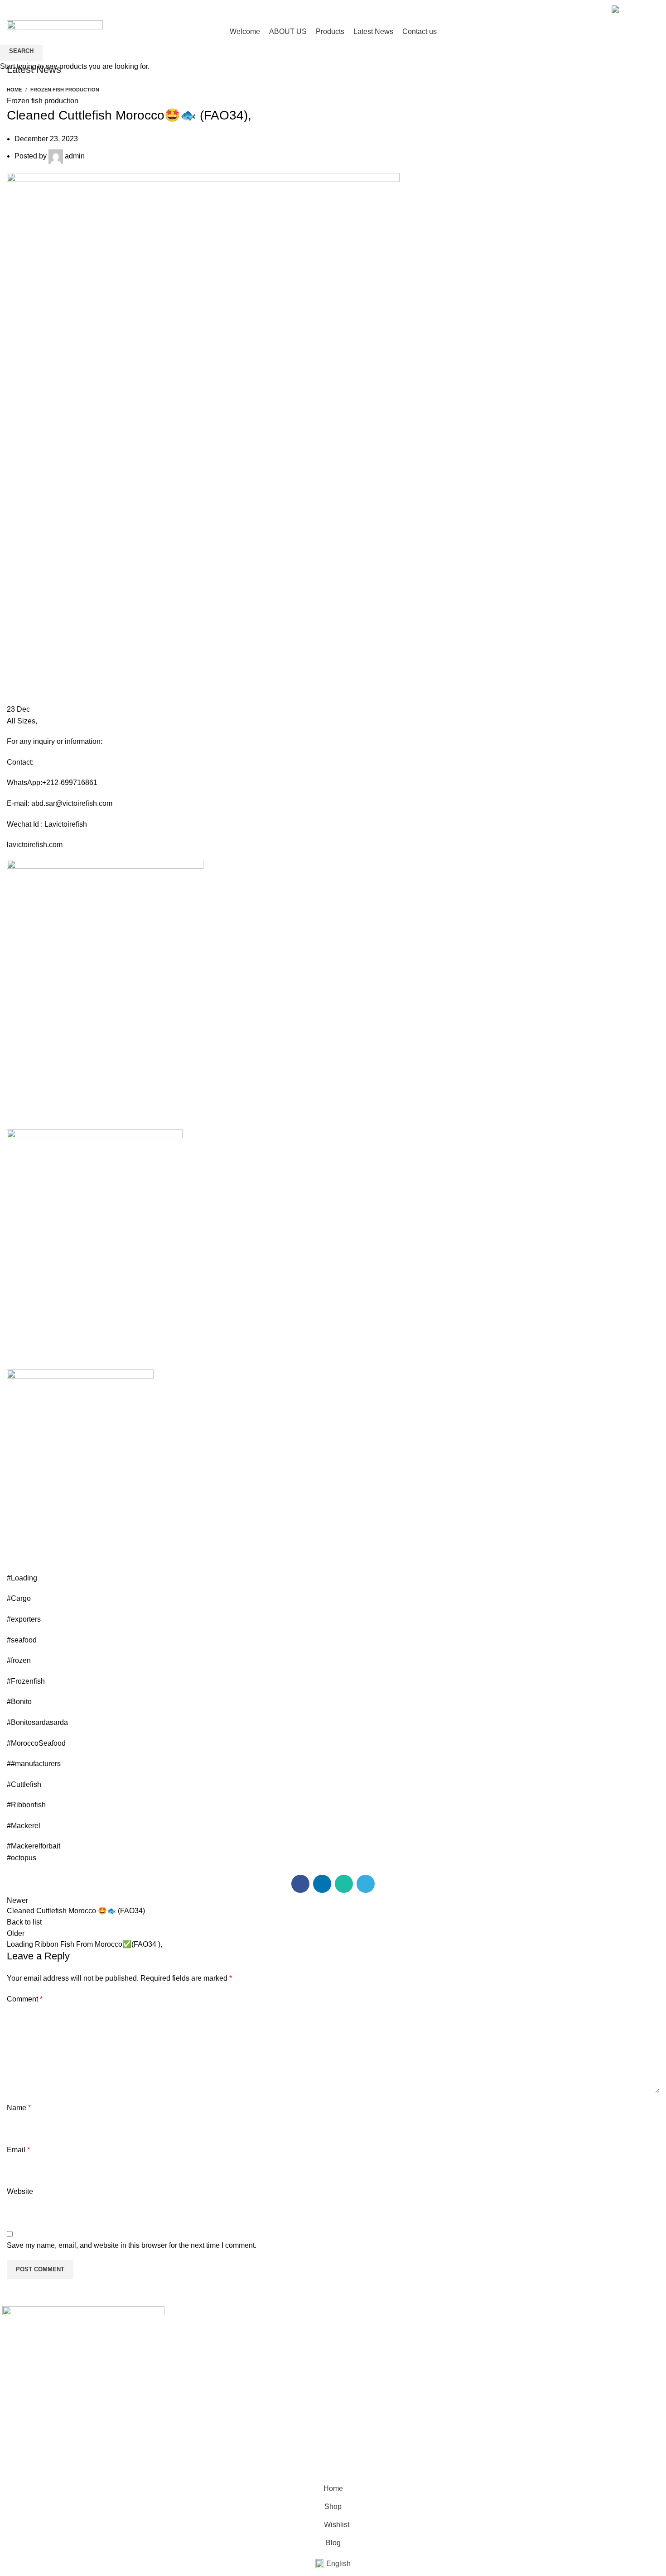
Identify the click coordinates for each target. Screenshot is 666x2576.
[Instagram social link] (586, 9)
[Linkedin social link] (597, 9)
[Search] (641, 31)
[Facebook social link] (576, 9)
